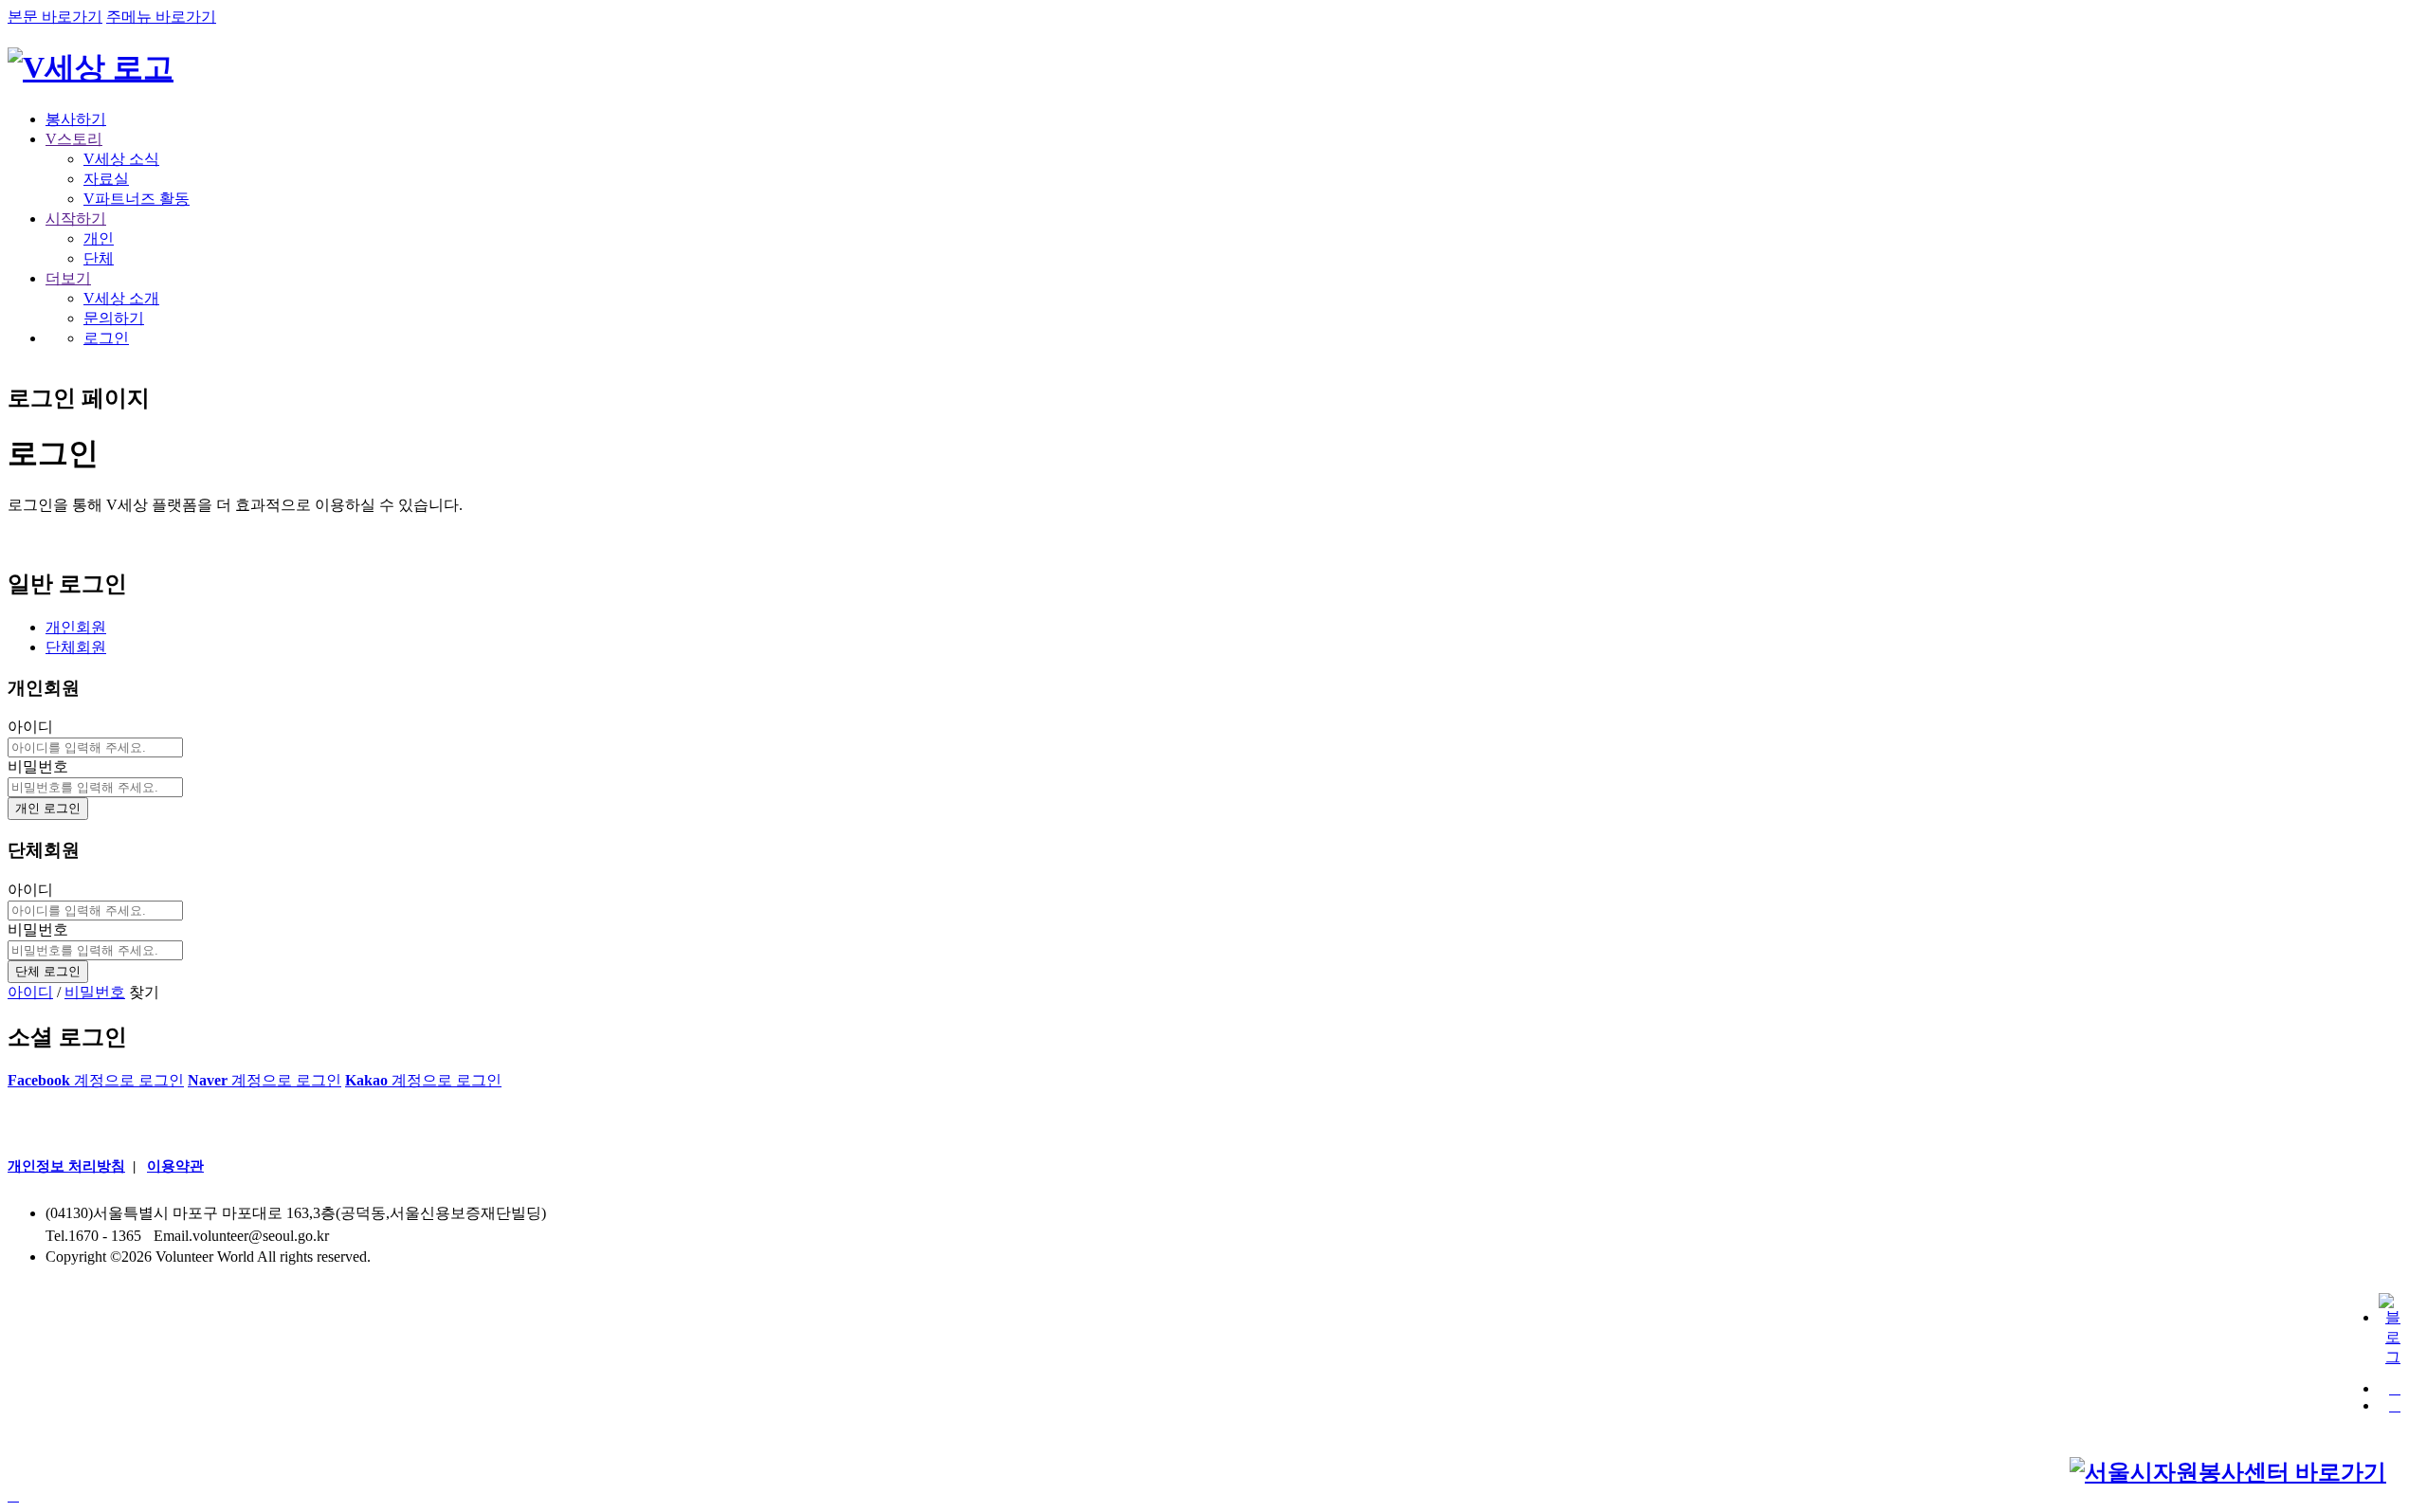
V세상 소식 (121, 159)
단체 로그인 (48, 971)
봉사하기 (76, 119)
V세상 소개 (121, 298)
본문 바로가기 (55, 17)
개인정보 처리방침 (66, 1166)
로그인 (106, 338)
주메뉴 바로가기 (161, 17)
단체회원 (76, 647)
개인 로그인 (48, 808)
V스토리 (74, 139)
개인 (99, 238)
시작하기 (76, 219)
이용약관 (175, 1166)
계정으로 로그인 (96, 1080)
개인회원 (76, 627)
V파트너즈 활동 (137, 199)
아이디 (30, 727)
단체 (99, 258)
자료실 (106, 179)
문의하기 (114, 318)
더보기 (68, 278)
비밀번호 (38, 766)
